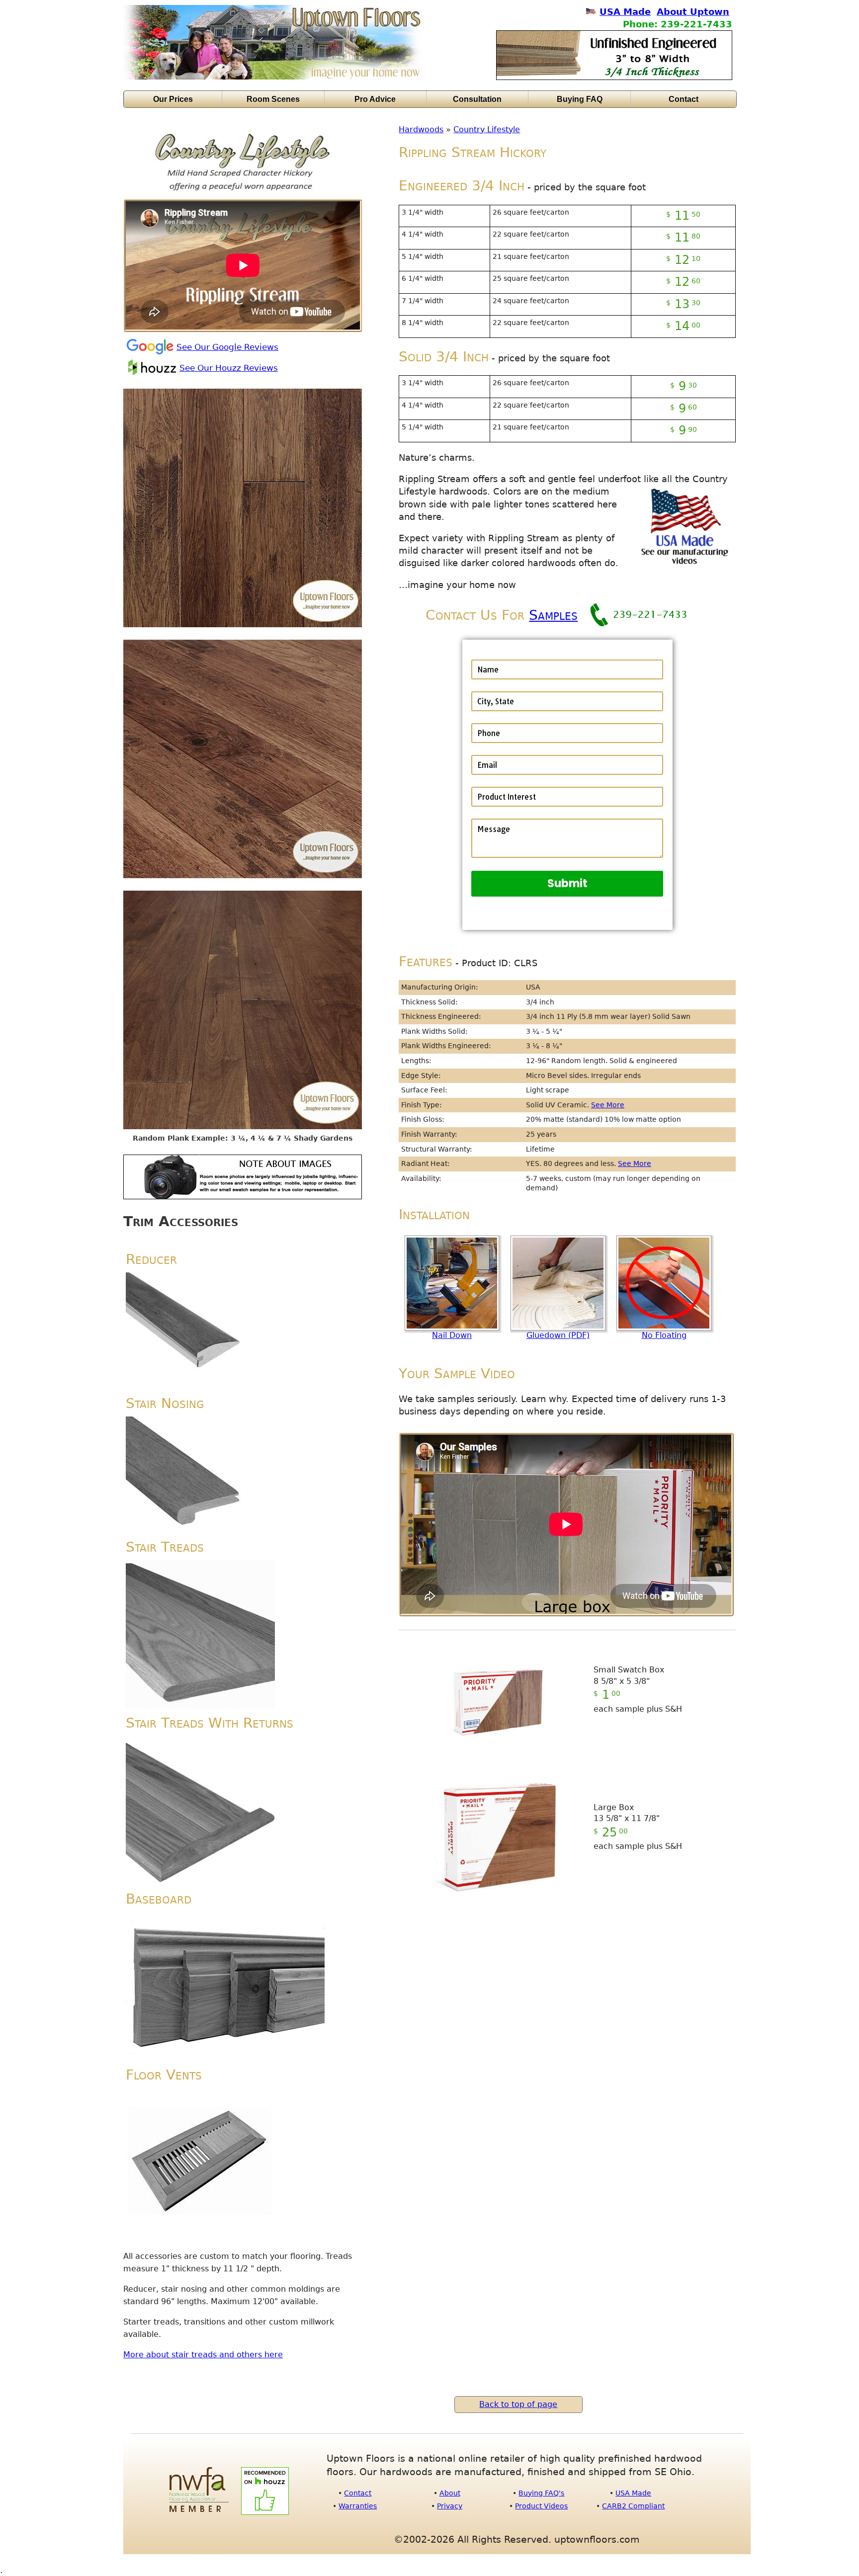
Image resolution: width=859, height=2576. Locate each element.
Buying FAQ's (541, 2493)
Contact (684, 99)
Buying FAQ (580, 99)
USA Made (625, 12)
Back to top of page (518, 2404)
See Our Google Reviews (227, 347)
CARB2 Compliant (633, 2506)
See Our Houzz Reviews (229, 368)
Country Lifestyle (487, 129)
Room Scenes (273, 99)
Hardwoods (421, 129)
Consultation (477, 99)
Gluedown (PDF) (558, 1335)
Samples (553, 615)
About (450, 2493)
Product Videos (541, 2506)
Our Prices (173, 99)
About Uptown (693, 12)
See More (608, 1105)
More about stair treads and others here (203, 2355)
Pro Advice (375, 99)
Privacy (450, 2506)
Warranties (358, 2506)
